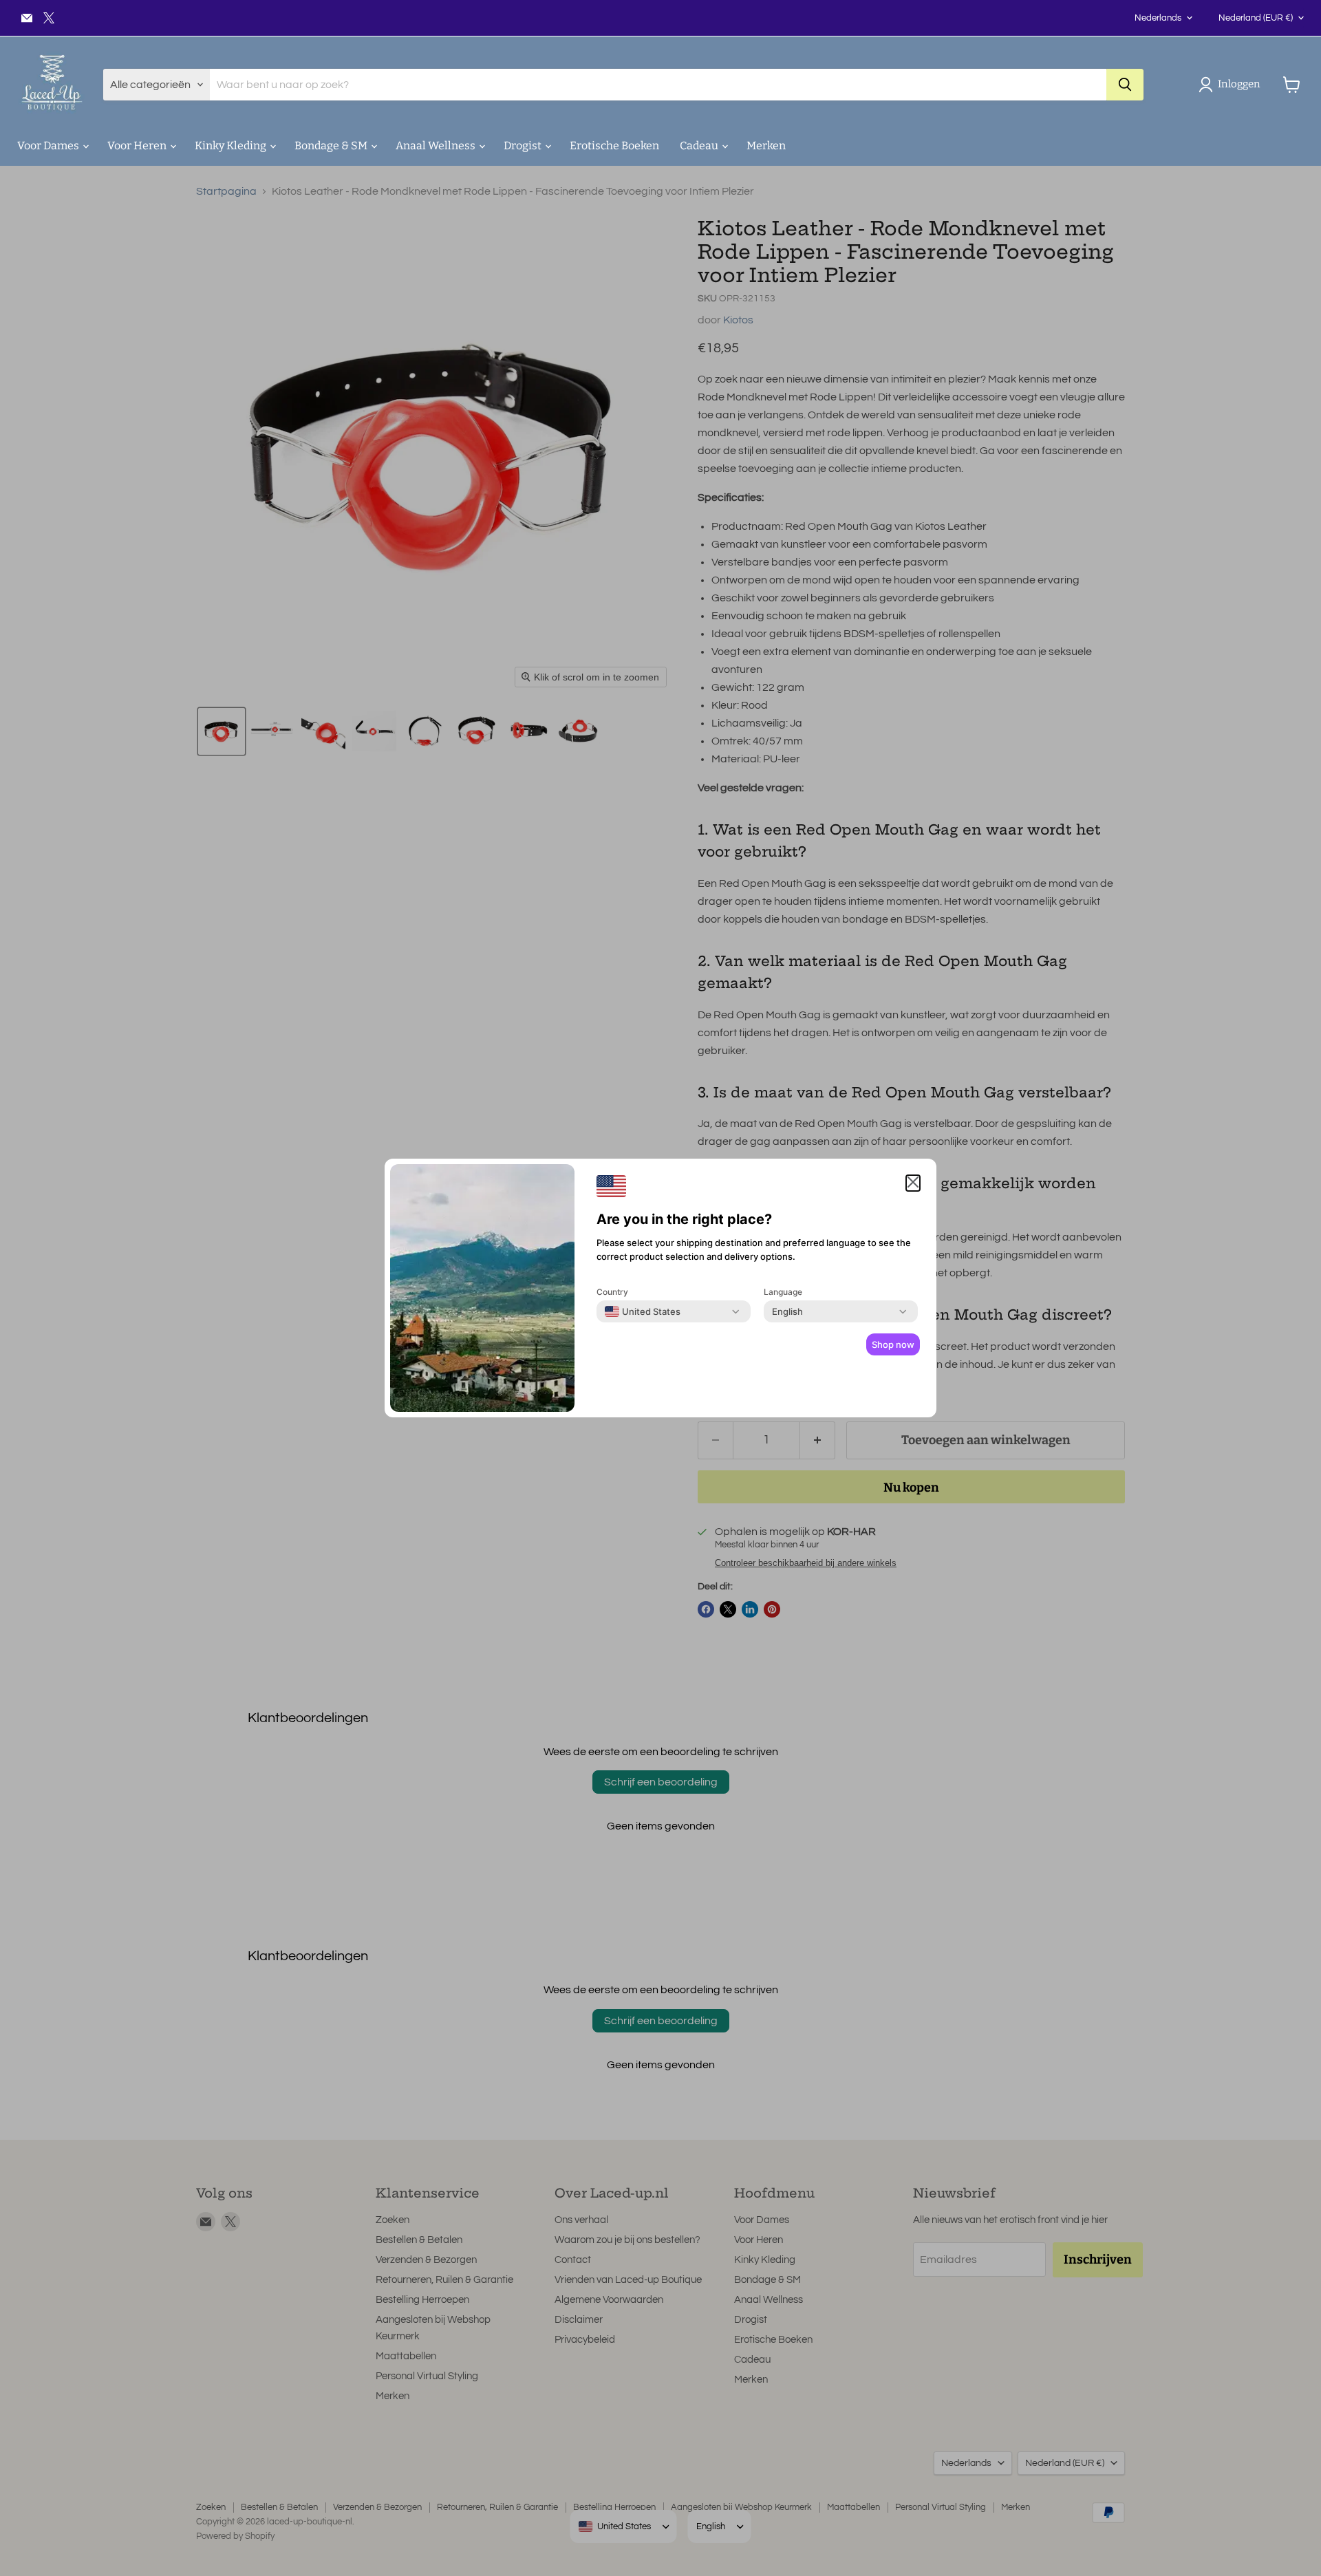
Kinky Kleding (232, 146)
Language (783, 1292)
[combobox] (643, 1311)
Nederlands (1158, 18)
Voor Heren (138, 146)
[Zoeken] (1125, 85)
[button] (1232, 85)
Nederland (1256, 18)
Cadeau (700, 146)
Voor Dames (49, 146)
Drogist (524, 146)
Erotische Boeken (614, 146)
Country (612, 1292)
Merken (766, 146)
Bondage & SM (332, 146)
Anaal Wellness (437, 146)
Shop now (893, 1344)
